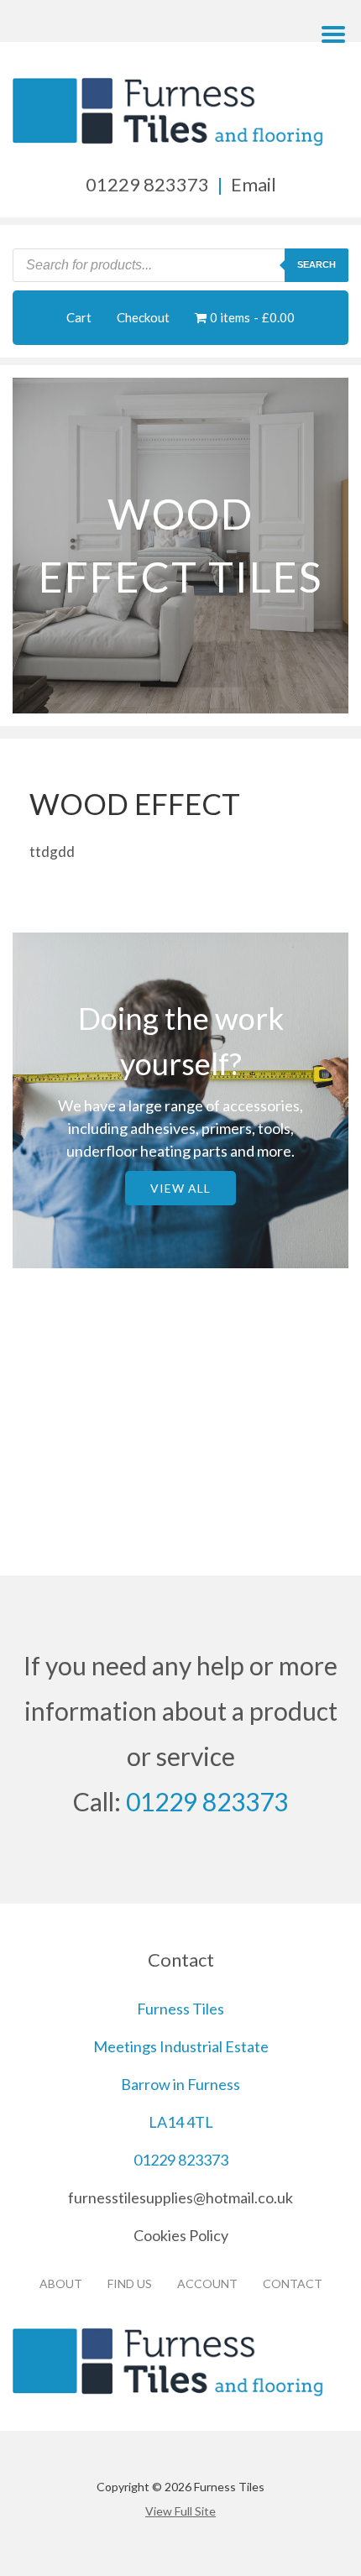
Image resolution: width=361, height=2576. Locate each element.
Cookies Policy (181, 2235)
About (61, 2283)
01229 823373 (147, 184)
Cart (79, 317)
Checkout (143, 317)
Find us (130, 2283)
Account (207, 2283)
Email (254, 184)
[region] (180, 546)
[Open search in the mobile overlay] (180, 265)
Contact (293, 2283)
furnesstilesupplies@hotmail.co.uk (180, 2197)
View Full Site (180, 2511)
